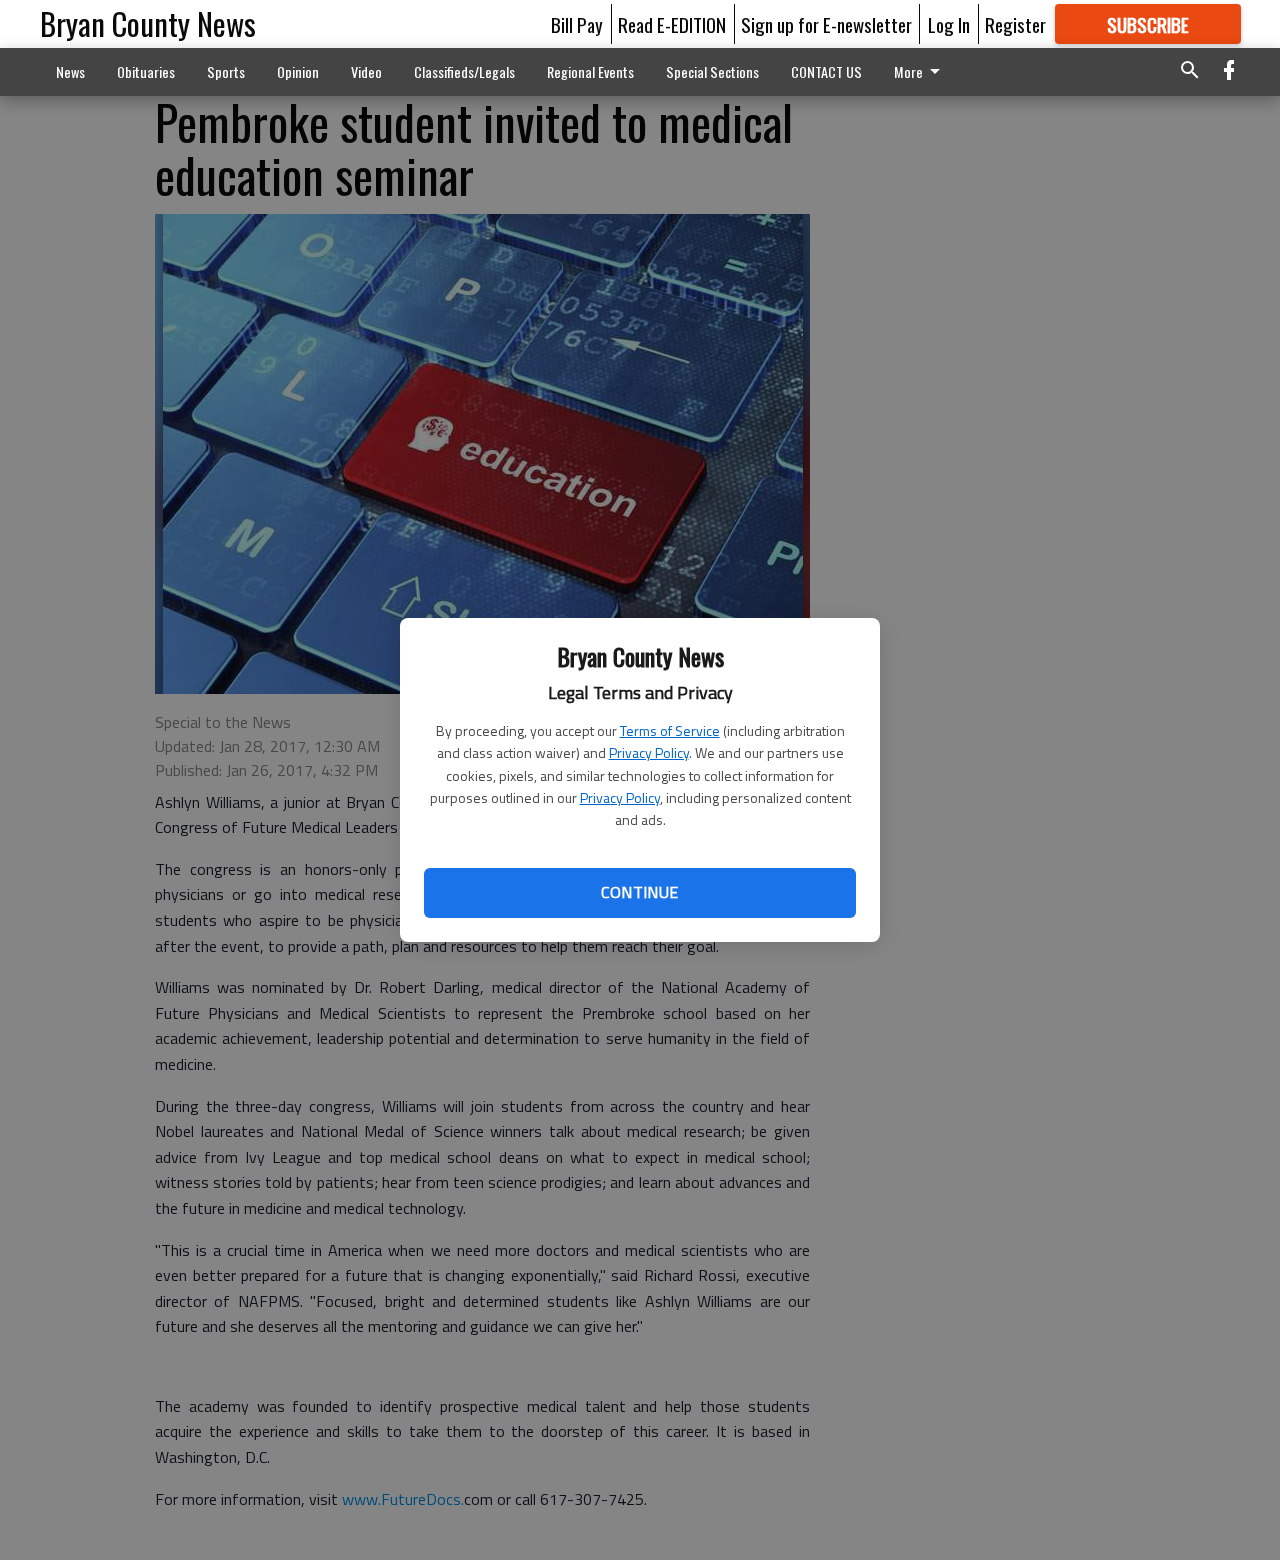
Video (366, 71)
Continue (639, 892)
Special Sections (712, 71)
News (70, 71)
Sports (226, 71)
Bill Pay (577, 24)
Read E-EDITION (672, 24)
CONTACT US (826, 71)
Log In (949, 24)
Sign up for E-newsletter (826, 24)
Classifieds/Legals (464, 71)
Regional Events (590, 71)
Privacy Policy (649, 752)
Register (1015, 24)
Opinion (298, 71)
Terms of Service (670, 730)
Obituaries (146, 71)
